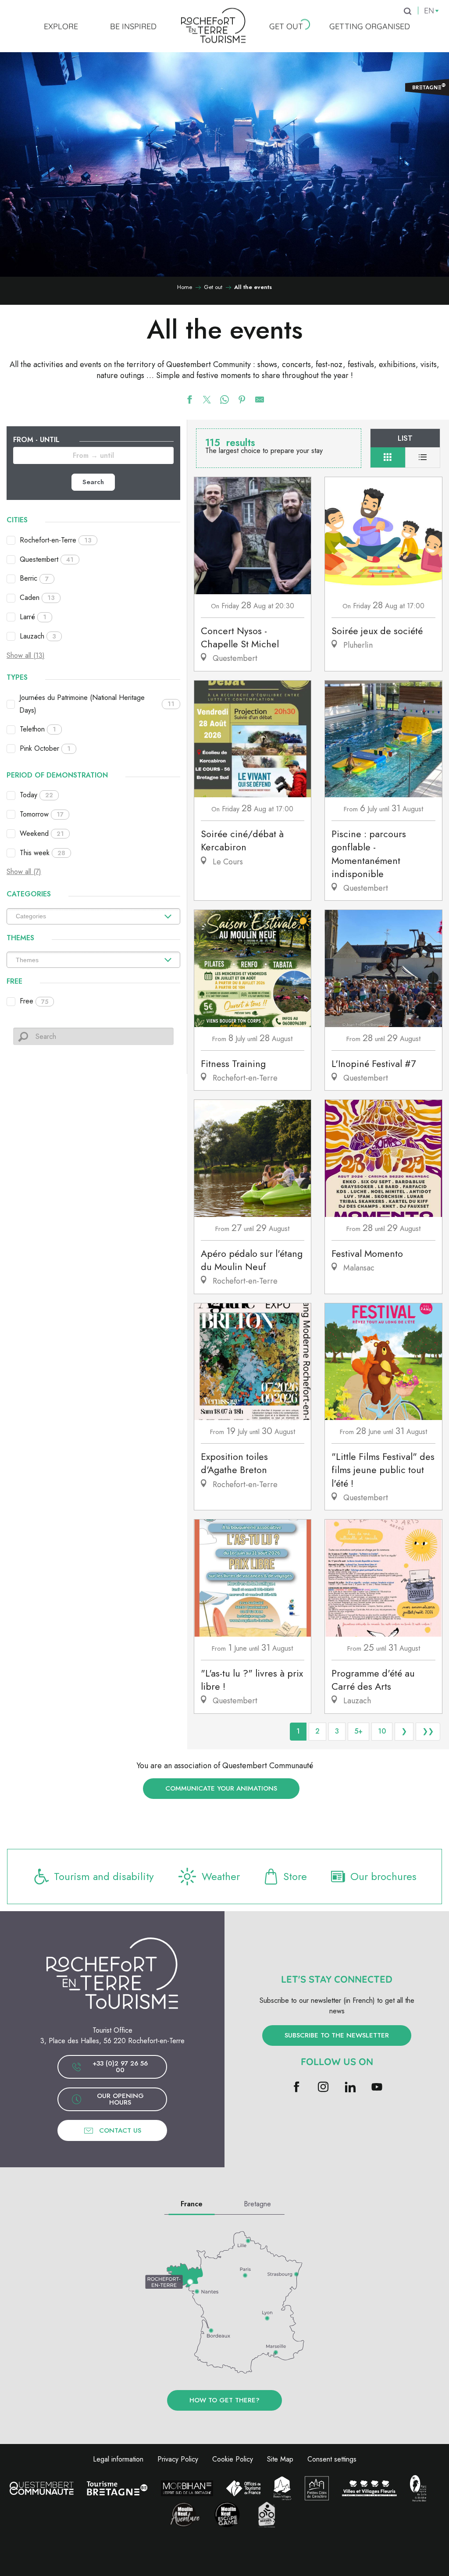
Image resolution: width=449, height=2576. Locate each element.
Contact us (120, 2130)
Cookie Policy (233, 2459)
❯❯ (428, 1731)
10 (382, 1731)
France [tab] (192, 2204)
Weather (221, 1876)
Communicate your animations (221, 1788)
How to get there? (224, 2400)
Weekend (42, 833)
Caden (37, 598)
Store (295, 1876)
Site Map (280, 2459)
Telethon (38, 729)
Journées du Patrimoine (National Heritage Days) (97, 704)
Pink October (45, 748)
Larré (33, 617)
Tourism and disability (104, 1876)
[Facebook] (297, 2088)
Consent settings (332, 2459)
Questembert (47, 559)
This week (43, 853)
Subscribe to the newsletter (337, 2035)
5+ (358, 1731)
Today (36, 795)
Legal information (118, 2459)
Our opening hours (120, 2099)
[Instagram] (323, 2088)
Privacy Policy (178, 2459)
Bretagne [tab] (257, 2204)
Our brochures (383, 1876)
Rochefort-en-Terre (56, 540)
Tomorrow (42, 814)
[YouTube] (377, 2088)
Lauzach (38, 636)
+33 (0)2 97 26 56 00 (120, 2067)
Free (34, 1001)
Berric (34, 578)
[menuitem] (61, 26)
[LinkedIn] (350, 2088)
